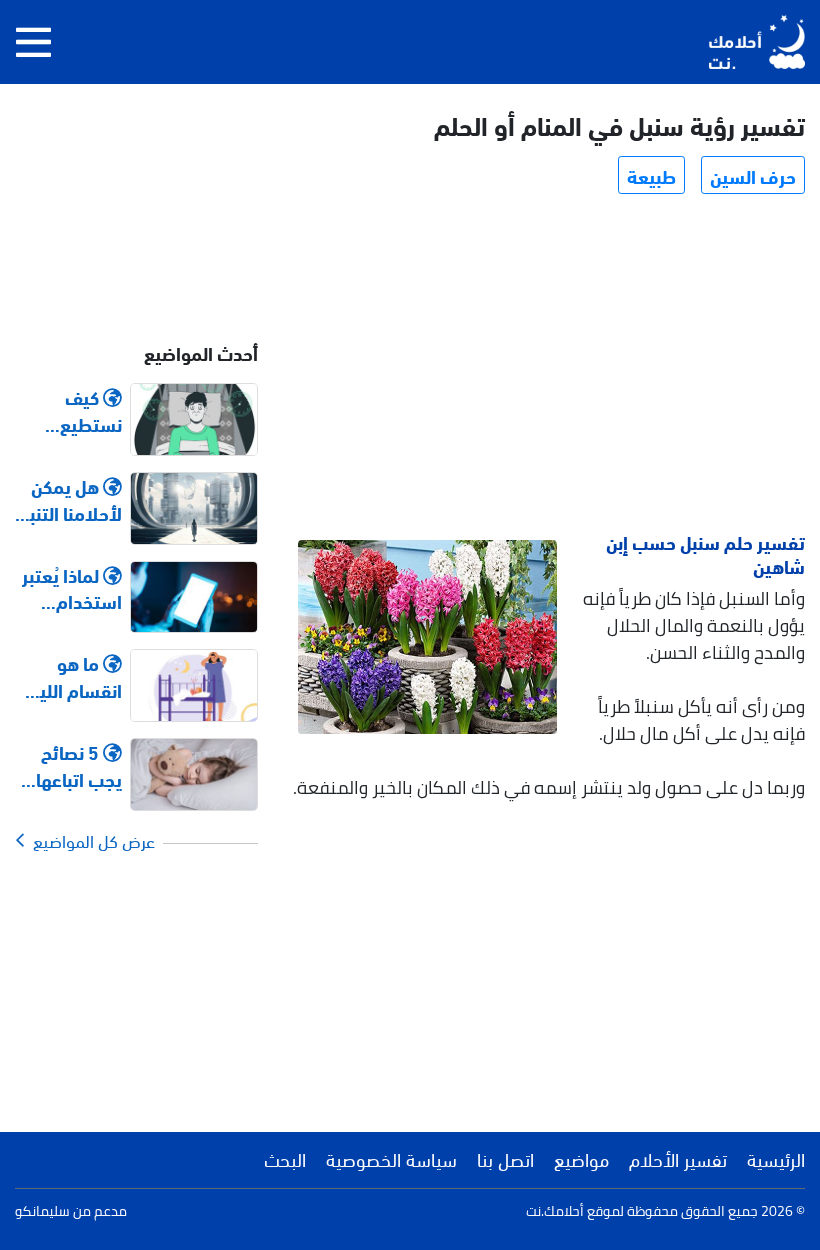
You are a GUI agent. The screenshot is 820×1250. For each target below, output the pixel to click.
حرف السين (753, 175)
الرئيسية (776, 1158)
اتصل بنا (505, 1158)
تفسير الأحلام (678, 1158)
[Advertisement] (550, 366)
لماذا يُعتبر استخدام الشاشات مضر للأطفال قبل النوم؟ (69, 588)
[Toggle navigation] (33, 42)
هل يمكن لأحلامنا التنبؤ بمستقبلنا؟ (71, 499)
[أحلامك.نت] (757, 42)
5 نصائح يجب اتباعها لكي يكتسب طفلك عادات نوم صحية (73, 765)
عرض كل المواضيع (90, 840)
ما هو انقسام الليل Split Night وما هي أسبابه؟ (75, 676)
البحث (285, 1158)
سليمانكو (42, 1211)
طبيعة (651, 175)
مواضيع (581, 1158)
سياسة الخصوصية (391, 1158)
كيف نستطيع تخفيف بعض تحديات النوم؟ (69, 410)
